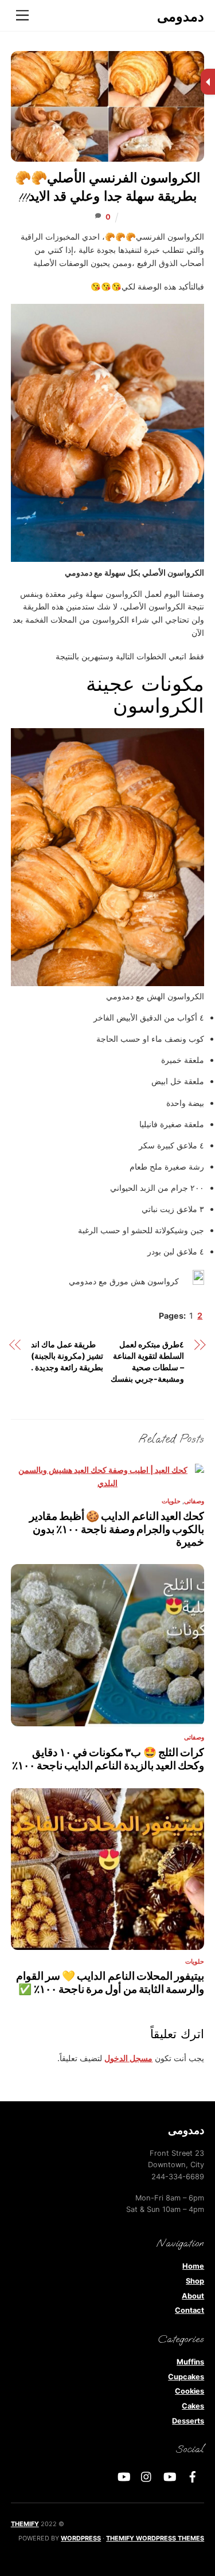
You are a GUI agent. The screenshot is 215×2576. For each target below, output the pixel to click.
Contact (189, 2310)
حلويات (171, 1501)
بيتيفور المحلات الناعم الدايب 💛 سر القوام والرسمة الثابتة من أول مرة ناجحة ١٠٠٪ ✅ (110, 1982)
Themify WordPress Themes (155, 2538)
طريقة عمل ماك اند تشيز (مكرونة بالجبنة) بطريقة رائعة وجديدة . (67, 1356)
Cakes (193, 2406)
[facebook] (193, 2476)
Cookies (189, 2391)
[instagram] (147, 2476)
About (193, 2296)
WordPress (81, 2538)
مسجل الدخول (128, 2058)
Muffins (190, 2362)
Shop (195, 2281)
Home (193, 2266)
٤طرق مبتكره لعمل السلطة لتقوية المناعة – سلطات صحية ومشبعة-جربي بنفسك (147, 1361)
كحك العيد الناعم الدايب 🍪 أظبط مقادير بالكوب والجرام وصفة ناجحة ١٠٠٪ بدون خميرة (117, 1529)
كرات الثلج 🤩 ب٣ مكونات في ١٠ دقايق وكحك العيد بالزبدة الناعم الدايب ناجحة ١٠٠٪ (108, 1759)
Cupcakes (186, 2377)
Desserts (188, 2421)
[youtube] (170, 2476)
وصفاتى (194, 1501)
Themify (25, 2524)
